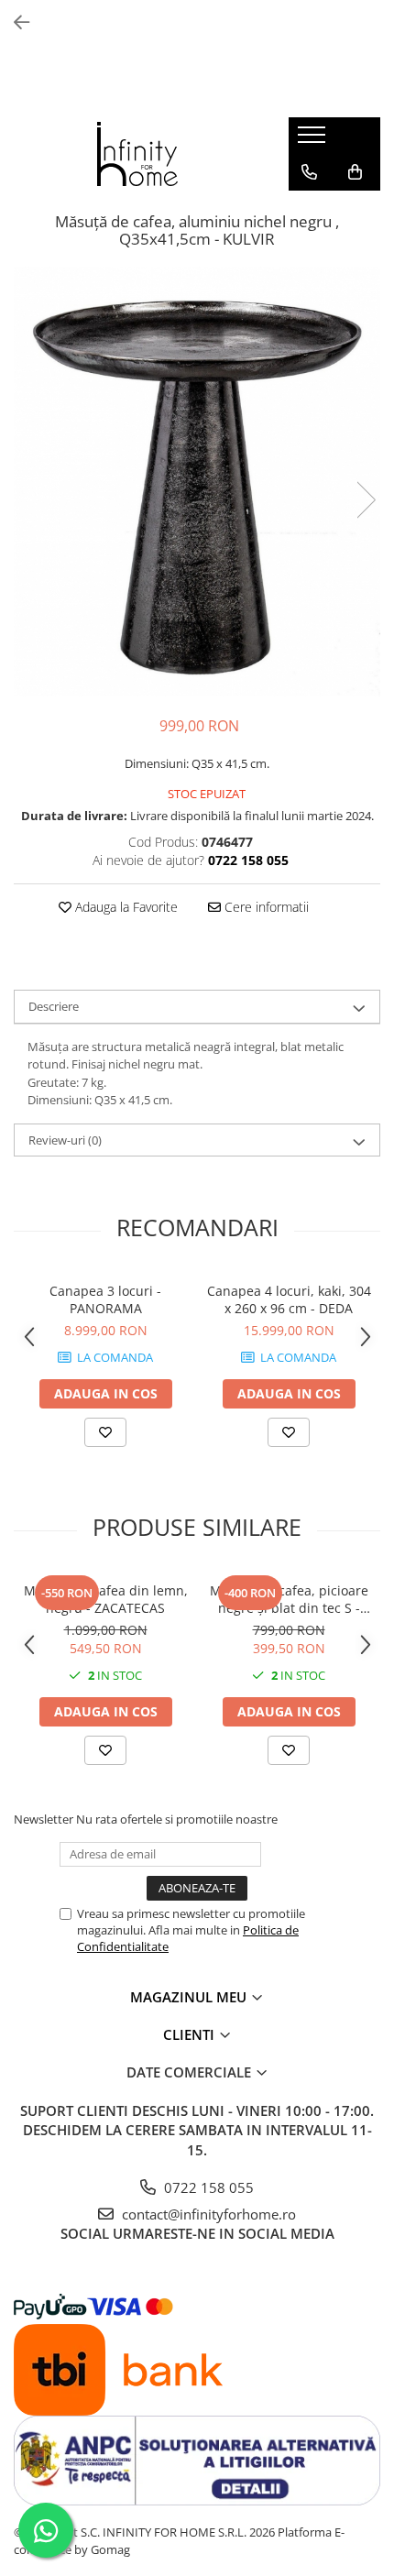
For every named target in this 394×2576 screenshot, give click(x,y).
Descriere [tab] (54, 1006)
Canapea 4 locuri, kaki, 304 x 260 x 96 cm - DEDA (289, 1299)
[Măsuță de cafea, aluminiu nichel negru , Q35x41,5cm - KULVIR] (197, 481)
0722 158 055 (207, 2187)
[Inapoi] (14, 22)
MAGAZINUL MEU (190, 1997)
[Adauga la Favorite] (105, 1432)
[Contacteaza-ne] (309, 172)
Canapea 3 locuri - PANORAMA (105, 1299)
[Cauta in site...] (309, 209)
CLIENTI (191, 2034)
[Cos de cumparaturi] (355, 172)
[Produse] (314, 140)
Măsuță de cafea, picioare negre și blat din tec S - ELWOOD (289, 1599)
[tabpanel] (197, 481)
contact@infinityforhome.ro (207, 2214)
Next (366, 500)
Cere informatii (265, 907)
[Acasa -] (137, 154)
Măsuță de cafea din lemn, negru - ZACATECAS (106, 1599)
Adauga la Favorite (125, 907)
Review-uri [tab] (65, 1140)
